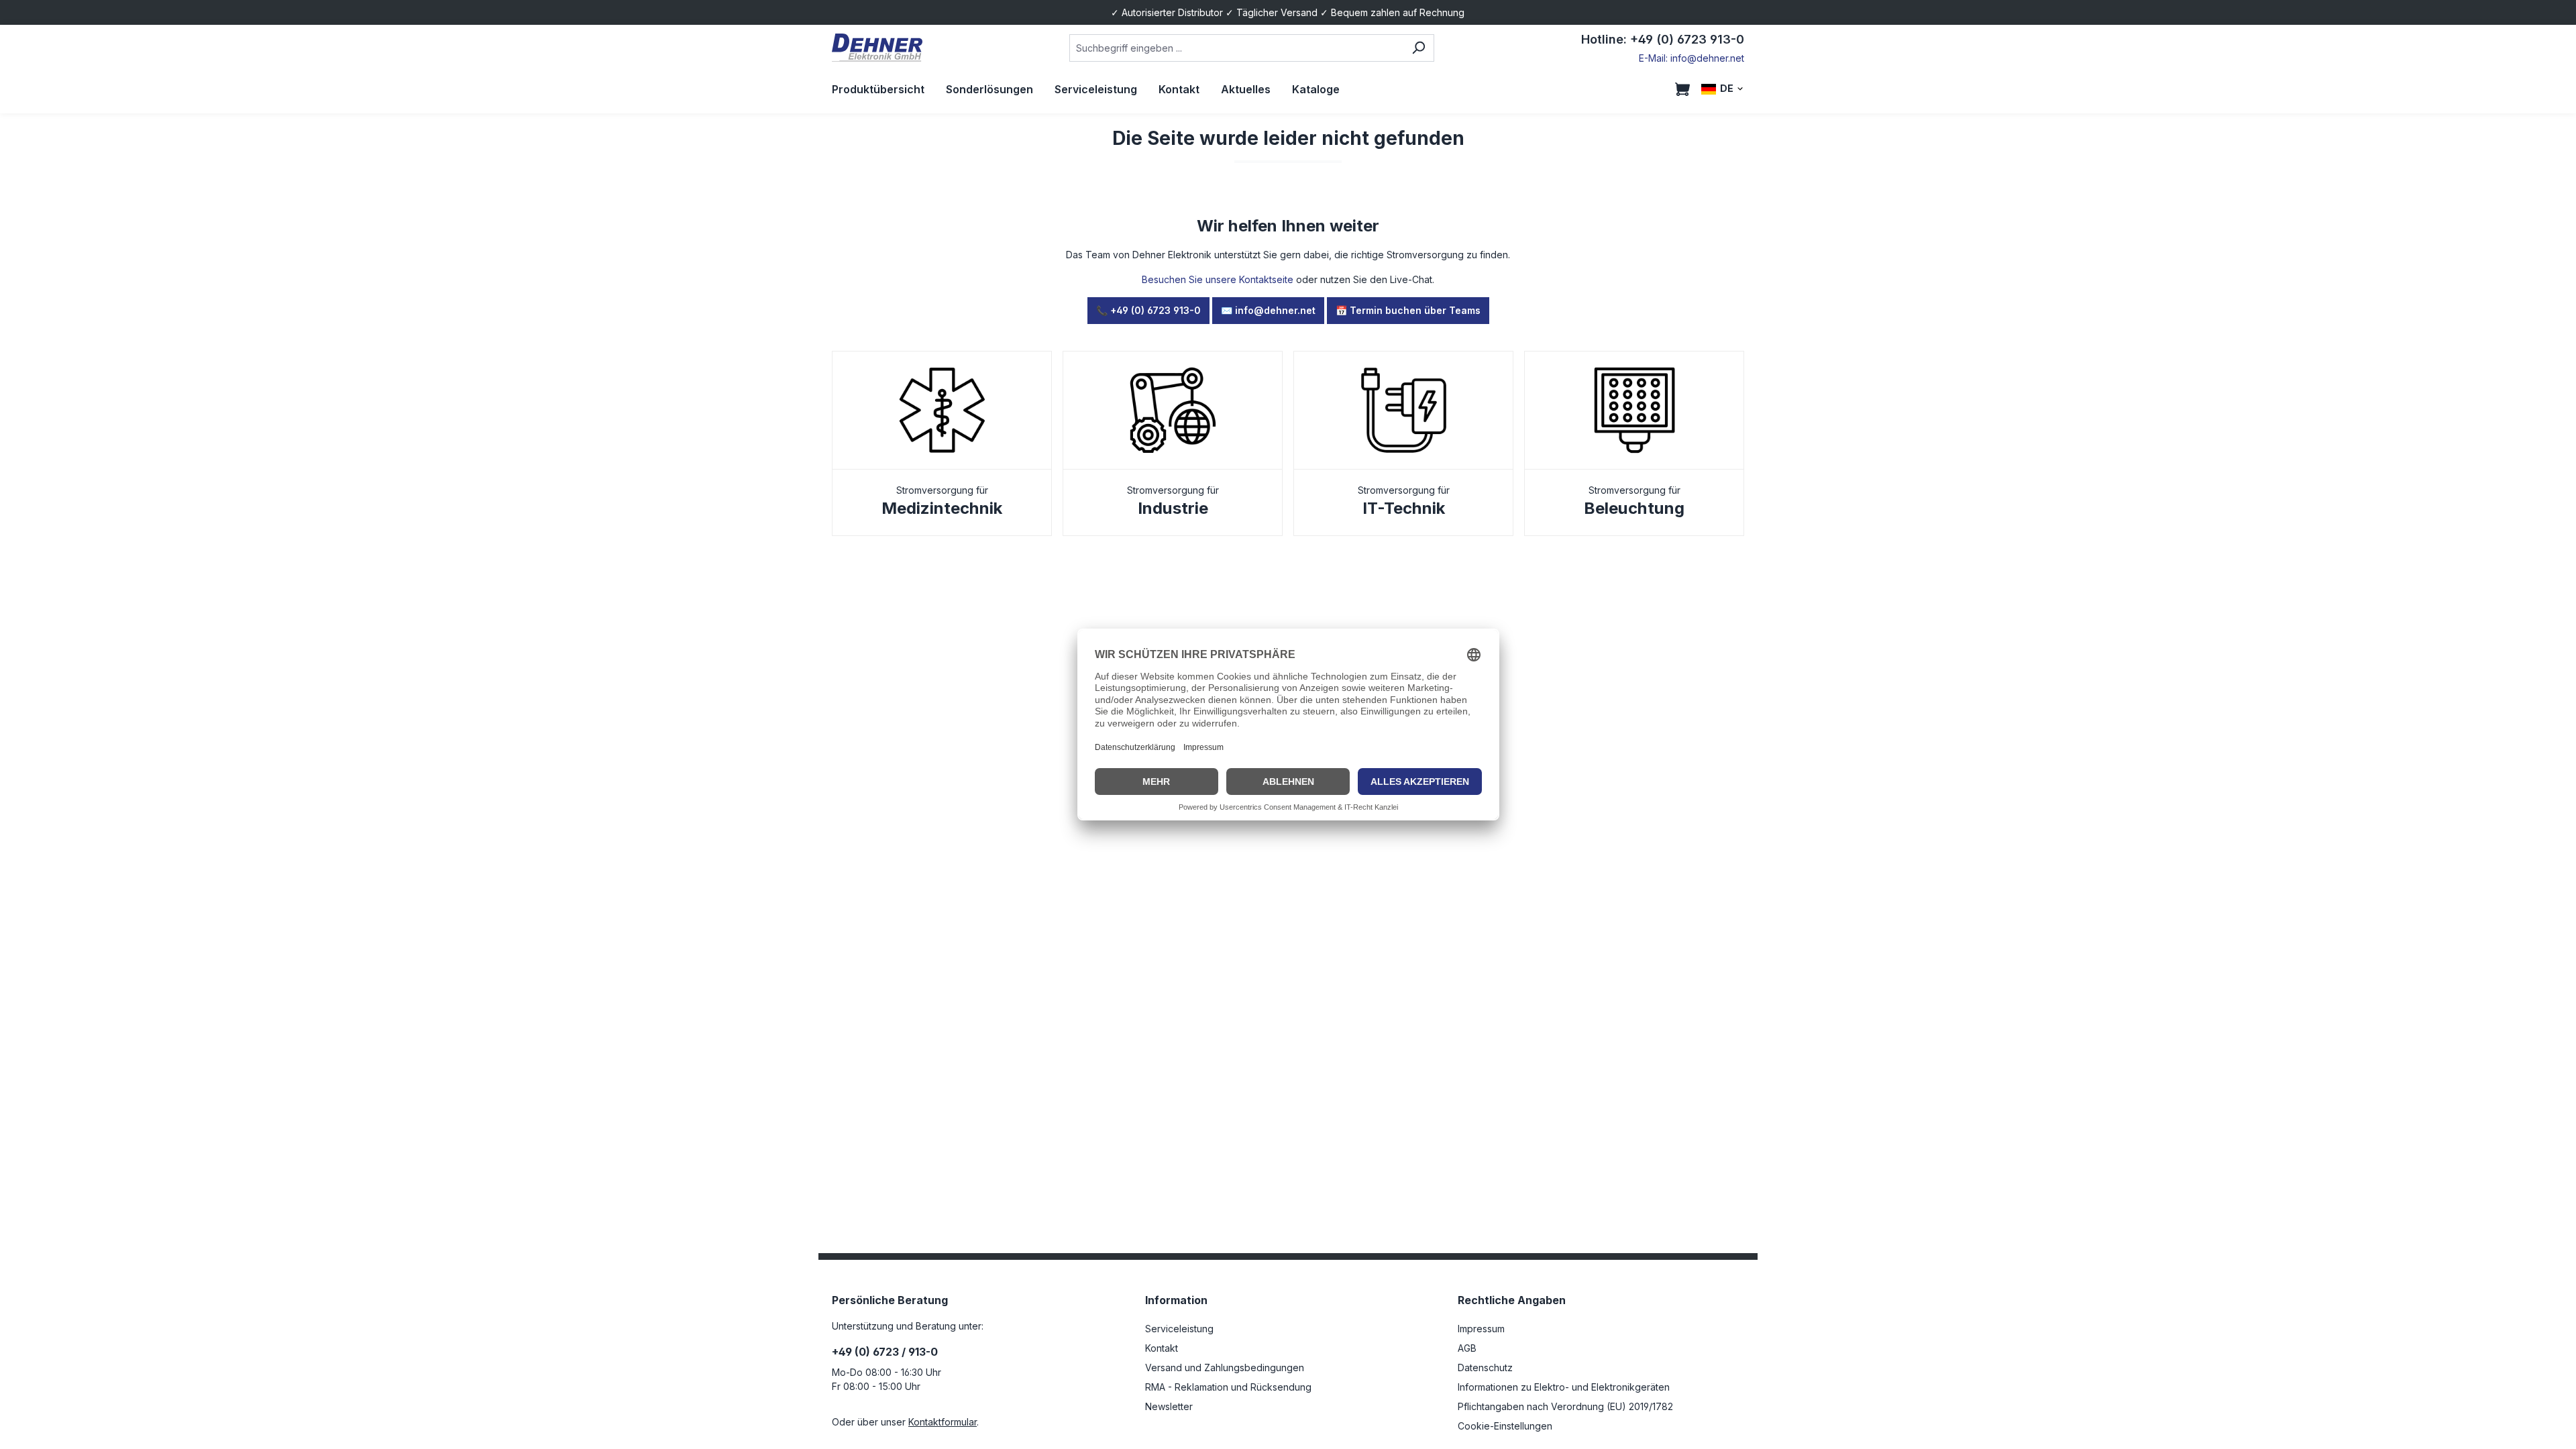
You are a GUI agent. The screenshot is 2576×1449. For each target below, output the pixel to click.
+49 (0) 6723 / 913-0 (885, 1352)
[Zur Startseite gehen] (877, 48)
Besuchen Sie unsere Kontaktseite (1218, 279)
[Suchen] (1418, 48)
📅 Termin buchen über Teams (1408, 310)
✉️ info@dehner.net (1268, 310)
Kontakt (1162, 1348)
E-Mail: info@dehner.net (1692, 58)
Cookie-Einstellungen (1505, 1426)
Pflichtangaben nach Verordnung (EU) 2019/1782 (1565, 1406)
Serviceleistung (1179, 1329)
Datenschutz (1485, 1367)
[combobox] (1236, 48)
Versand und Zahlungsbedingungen (1225, 1367)
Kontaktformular (943, 1422)
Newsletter (1169, 1406)
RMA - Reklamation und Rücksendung (1228, 1387)
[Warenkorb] (1682, 89)
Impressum (1481, 1329)
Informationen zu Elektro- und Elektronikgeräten (1564, 1387)
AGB (1467, 1348)
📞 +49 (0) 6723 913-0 (1148, 310)
